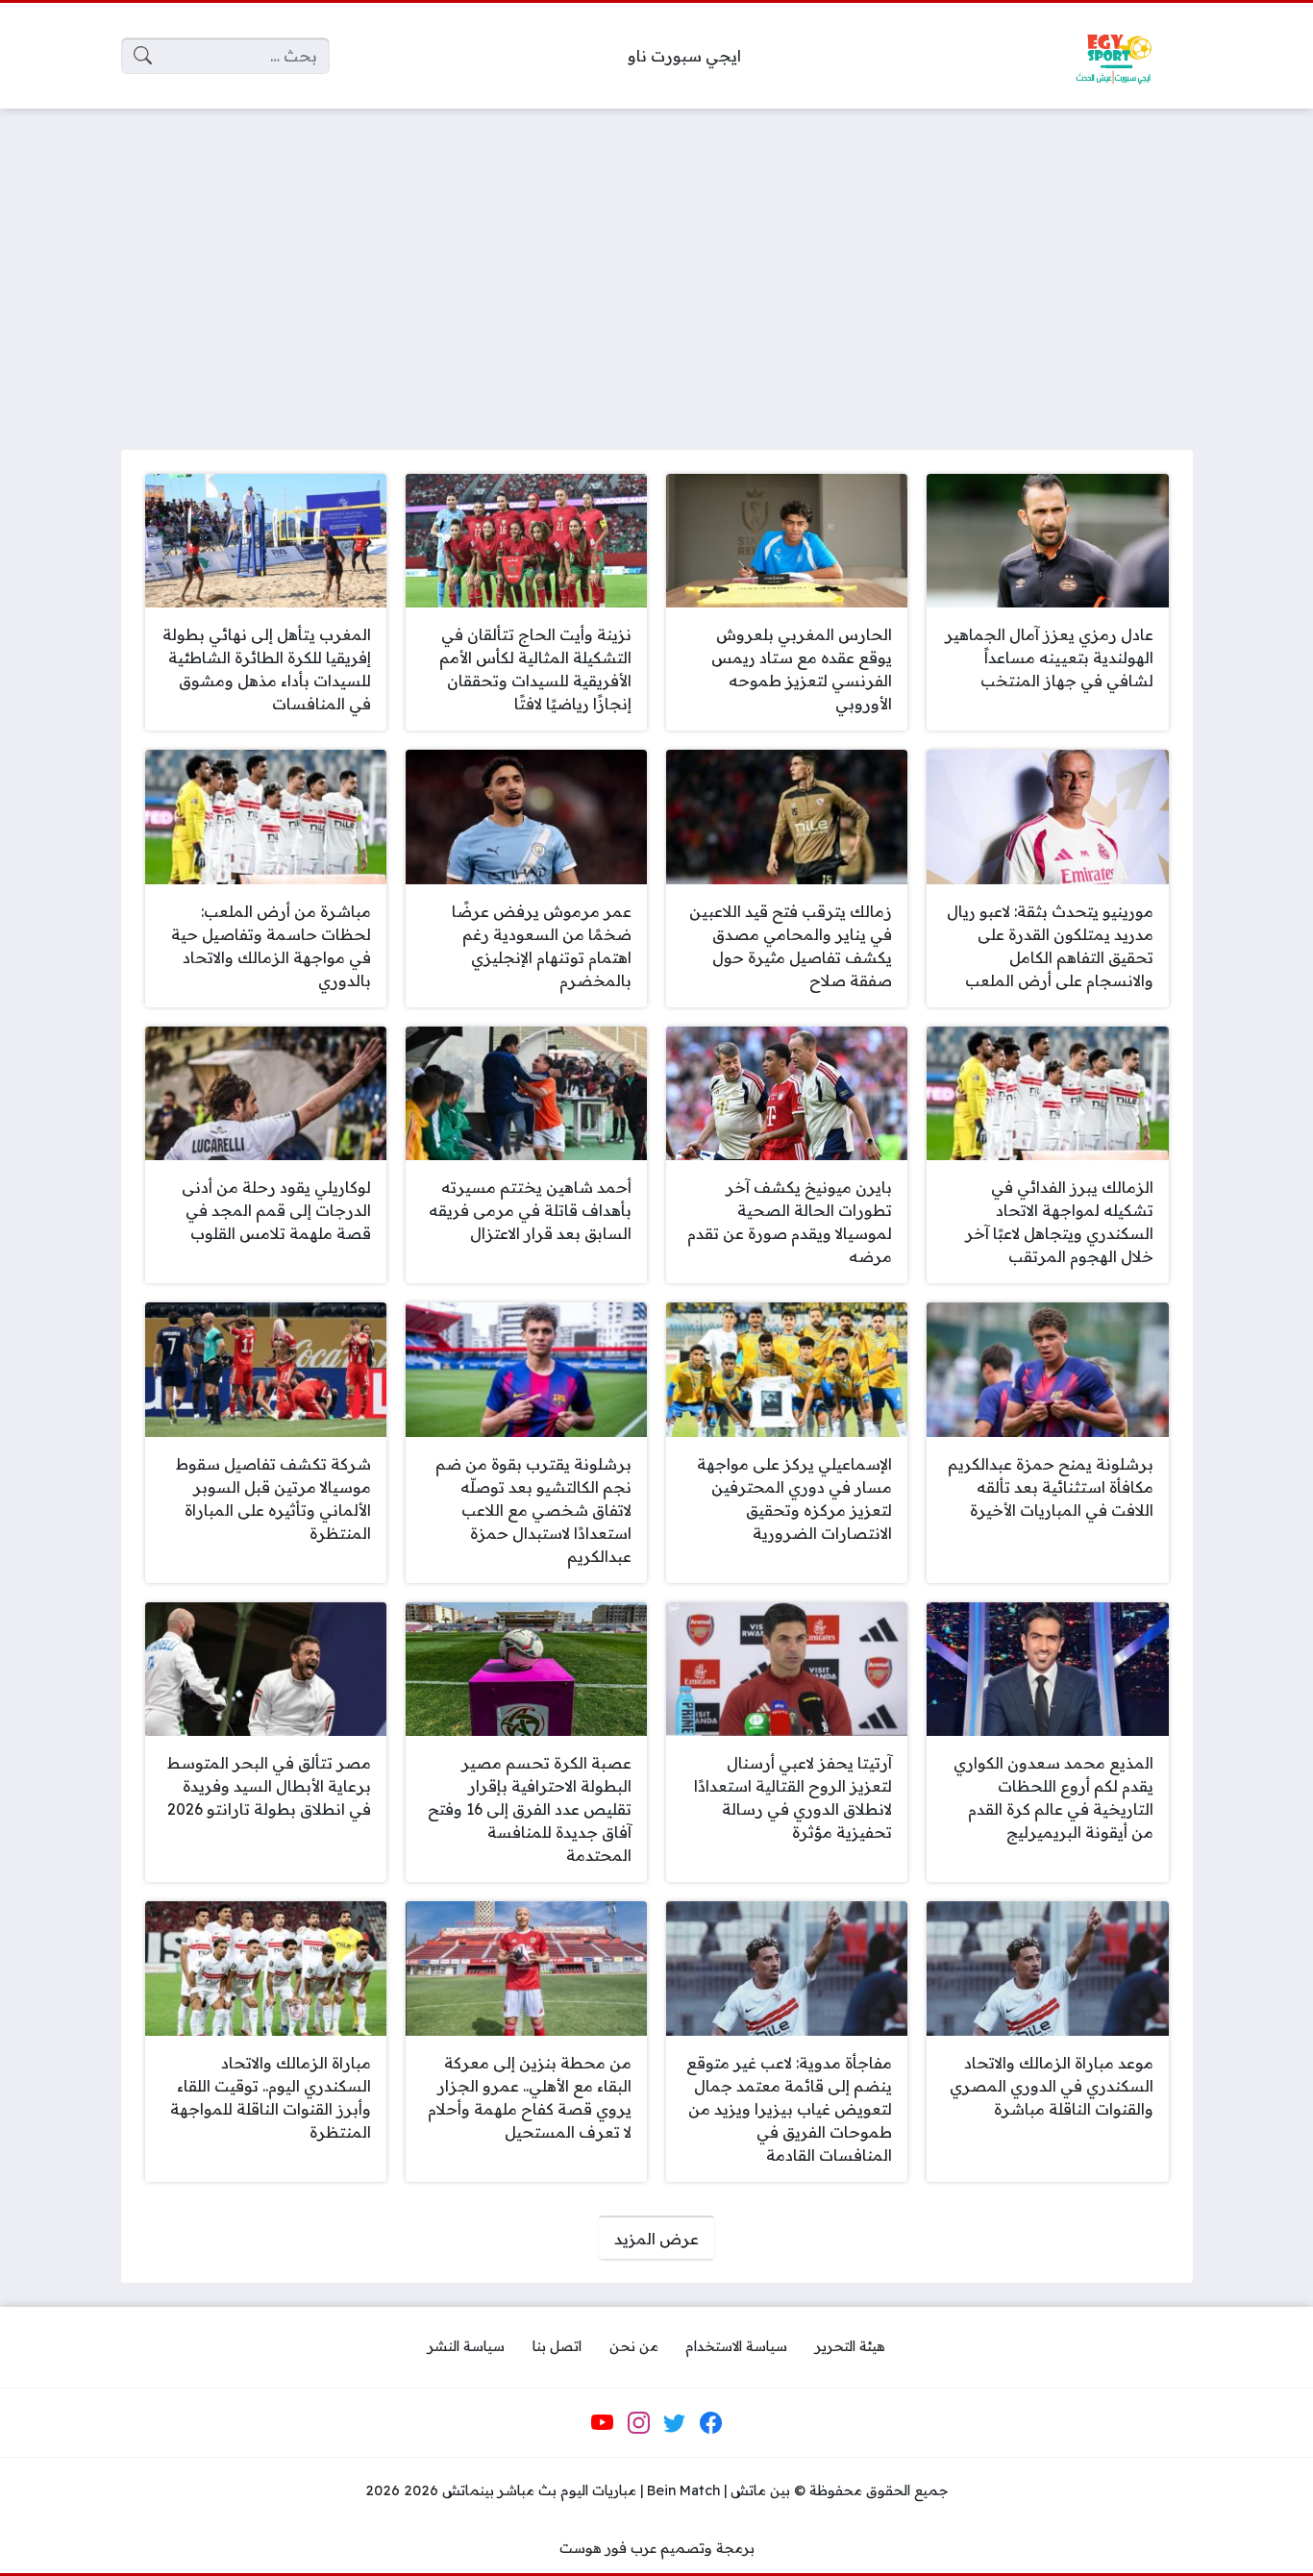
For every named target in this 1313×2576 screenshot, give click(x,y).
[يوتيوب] (603, 2423)
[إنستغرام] (638, 2423)
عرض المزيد (656, 2239)
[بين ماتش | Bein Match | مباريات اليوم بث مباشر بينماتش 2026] (1113, 56)
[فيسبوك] (710, 2423)
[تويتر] (675, 2423)
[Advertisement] (656, 267)
